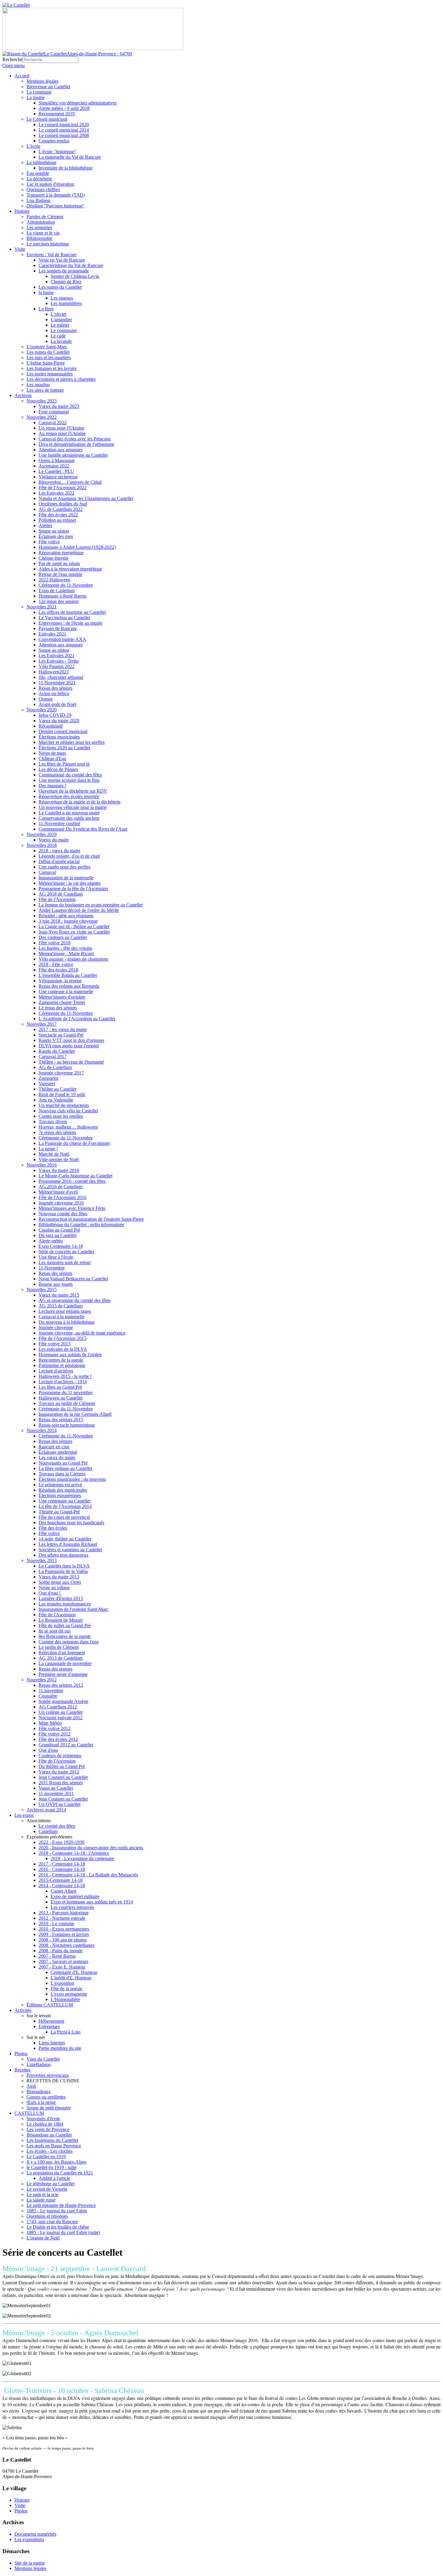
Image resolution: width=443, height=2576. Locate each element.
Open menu (14, 65)
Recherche (13, 59)
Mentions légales (30, 2568)
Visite (20, 2505)
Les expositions (29, 2539)
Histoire (22, 2500)
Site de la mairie (30, 2563)
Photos (21, 2511)
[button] (39, 1821)
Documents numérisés (35, 2534)
